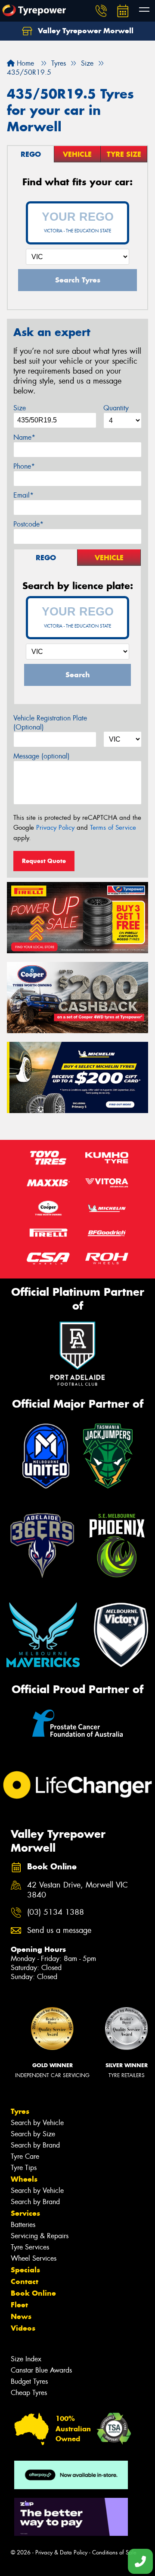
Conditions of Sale (114, 2552)
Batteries (23, 2225)
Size (20, 408)
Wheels (24, 2179)
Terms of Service (113, 828)
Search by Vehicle (37, 2123)
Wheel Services (34, 2258)
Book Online (33, 2293)
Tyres (20, 2111)
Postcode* (28, 524)
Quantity (116, 408)
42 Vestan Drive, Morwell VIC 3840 (77, 1890)
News (21, 2316)
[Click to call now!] (101, 11)
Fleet (19, 2305)
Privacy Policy (55, 828)
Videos (23, 2328)
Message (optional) (42, 756)
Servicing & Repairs (40, 2236)
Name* (24, 437)
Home (24, 63)
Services (25, 2213)
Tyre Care (25, 2156)
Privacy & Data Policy (61, 2552)
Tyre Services (30, 2247)
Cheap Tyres (29, 2393)
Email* (23, 495)
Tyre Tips (24, 2168)
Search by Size (33, 2134)
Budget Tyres (29, 2381)
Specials (25, 2270)
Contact (25, 2281)
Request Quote (44, 861)
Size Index (26, 2359)
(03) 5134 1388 (56, 1912)
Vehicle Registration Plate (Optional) (50, 723)
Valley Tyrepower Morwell (85, 31)
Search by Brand (35, 2145)
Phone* (24, 466)
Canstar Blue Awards (41, 2370)
